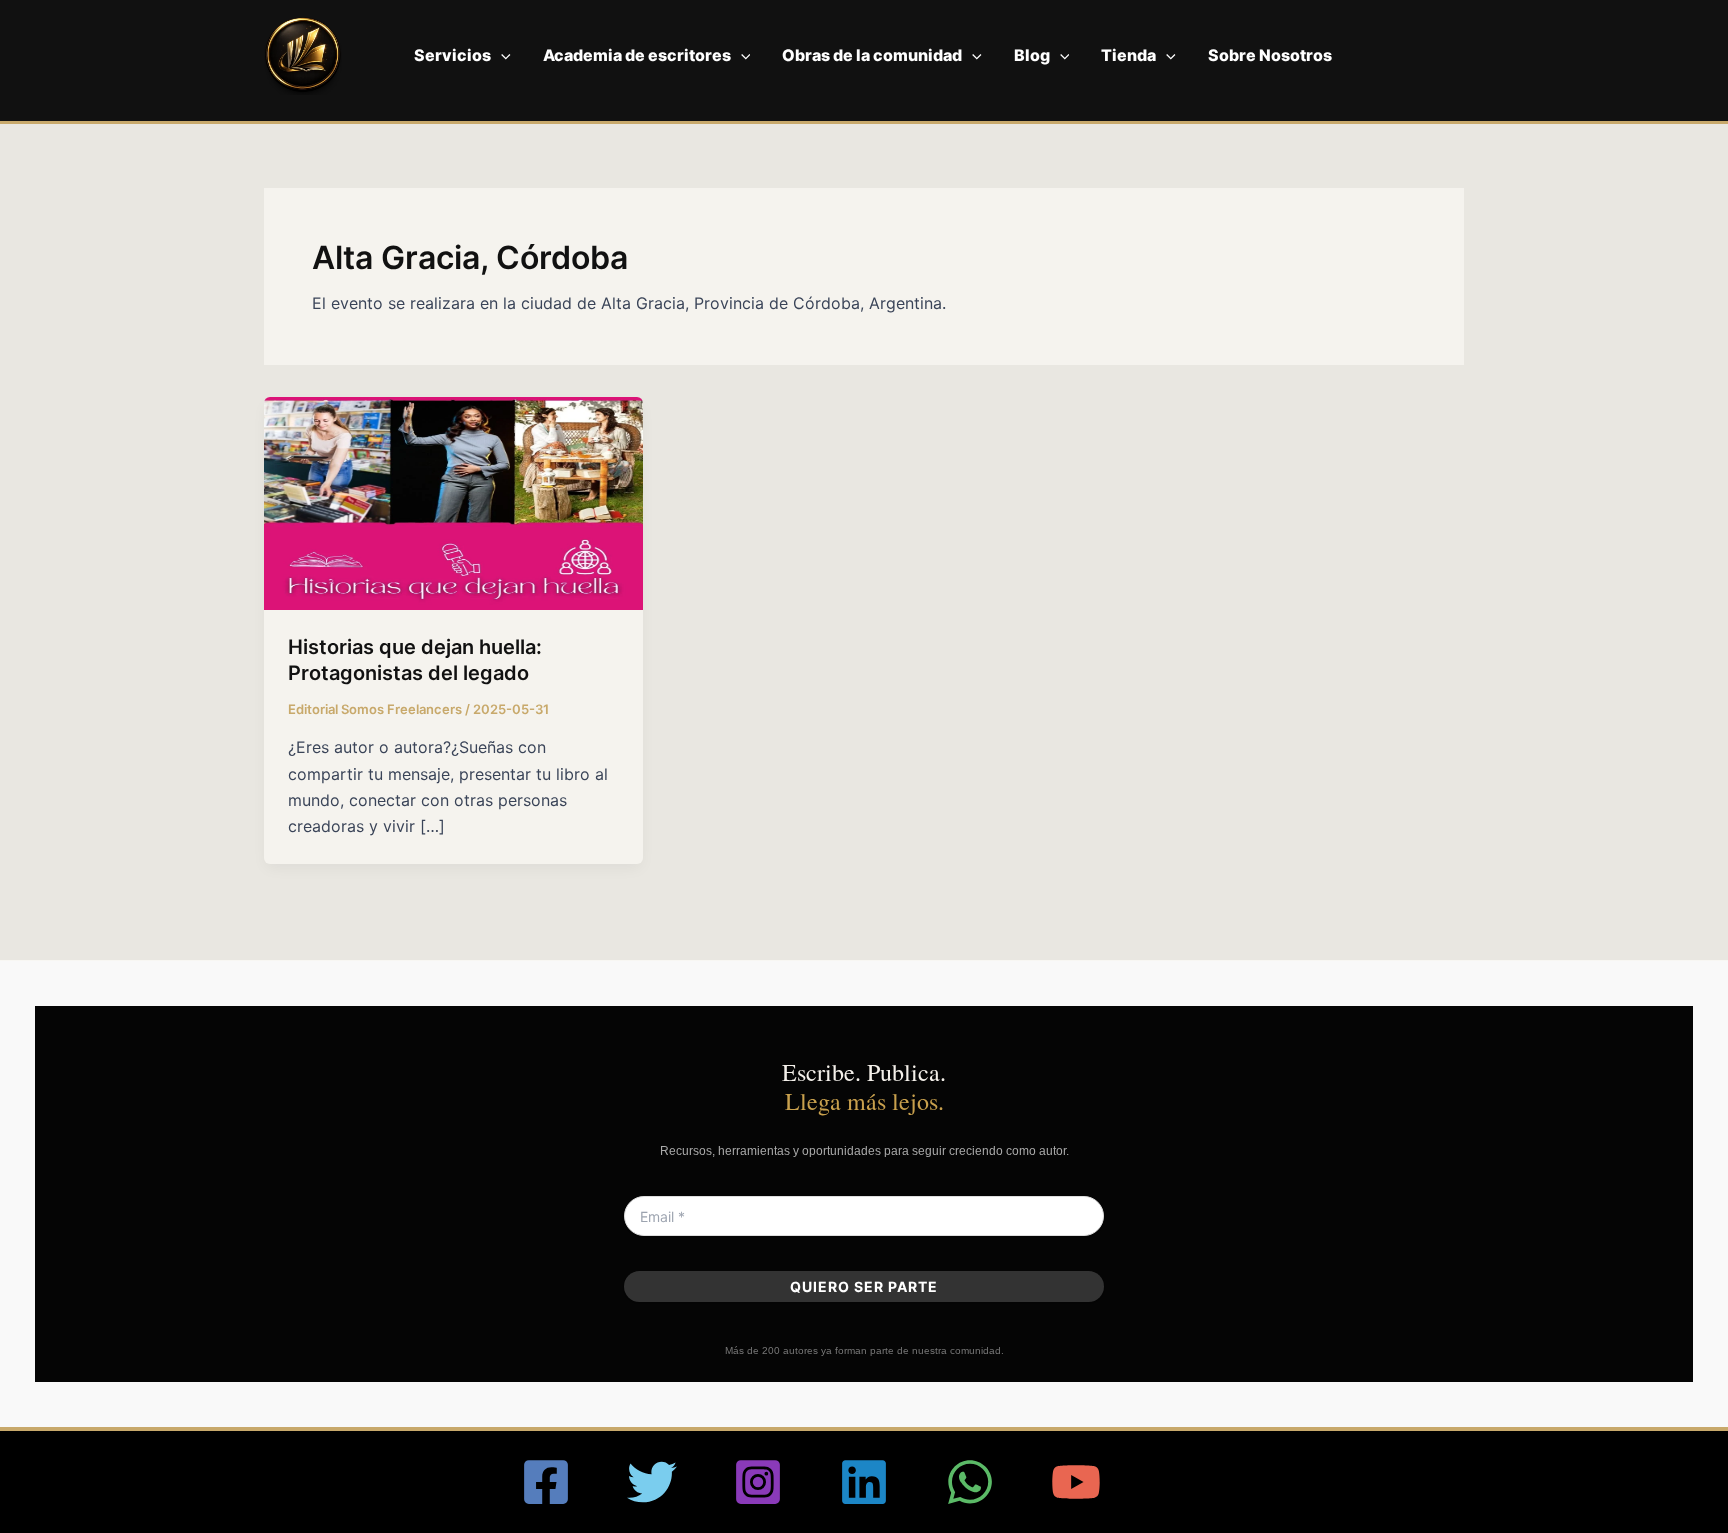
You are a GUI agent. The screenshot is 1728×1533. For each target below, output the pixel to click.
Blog (1032, 55)
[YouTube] (1076, 1482)
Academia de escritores (637, 55)
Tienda (1128, 55)
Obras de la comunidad (872, 55)
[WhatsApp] (970, 1482)
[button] (501, 55)
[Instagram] (758, 1482)
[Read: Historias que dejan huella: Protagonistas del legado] (453, 502)
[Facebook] (546, 1482)
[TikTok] (1182, 1482)
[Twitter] (652, 1482)
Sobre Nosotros (1270, 55)
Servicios (452, 55)
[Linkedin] (864, 1482)
